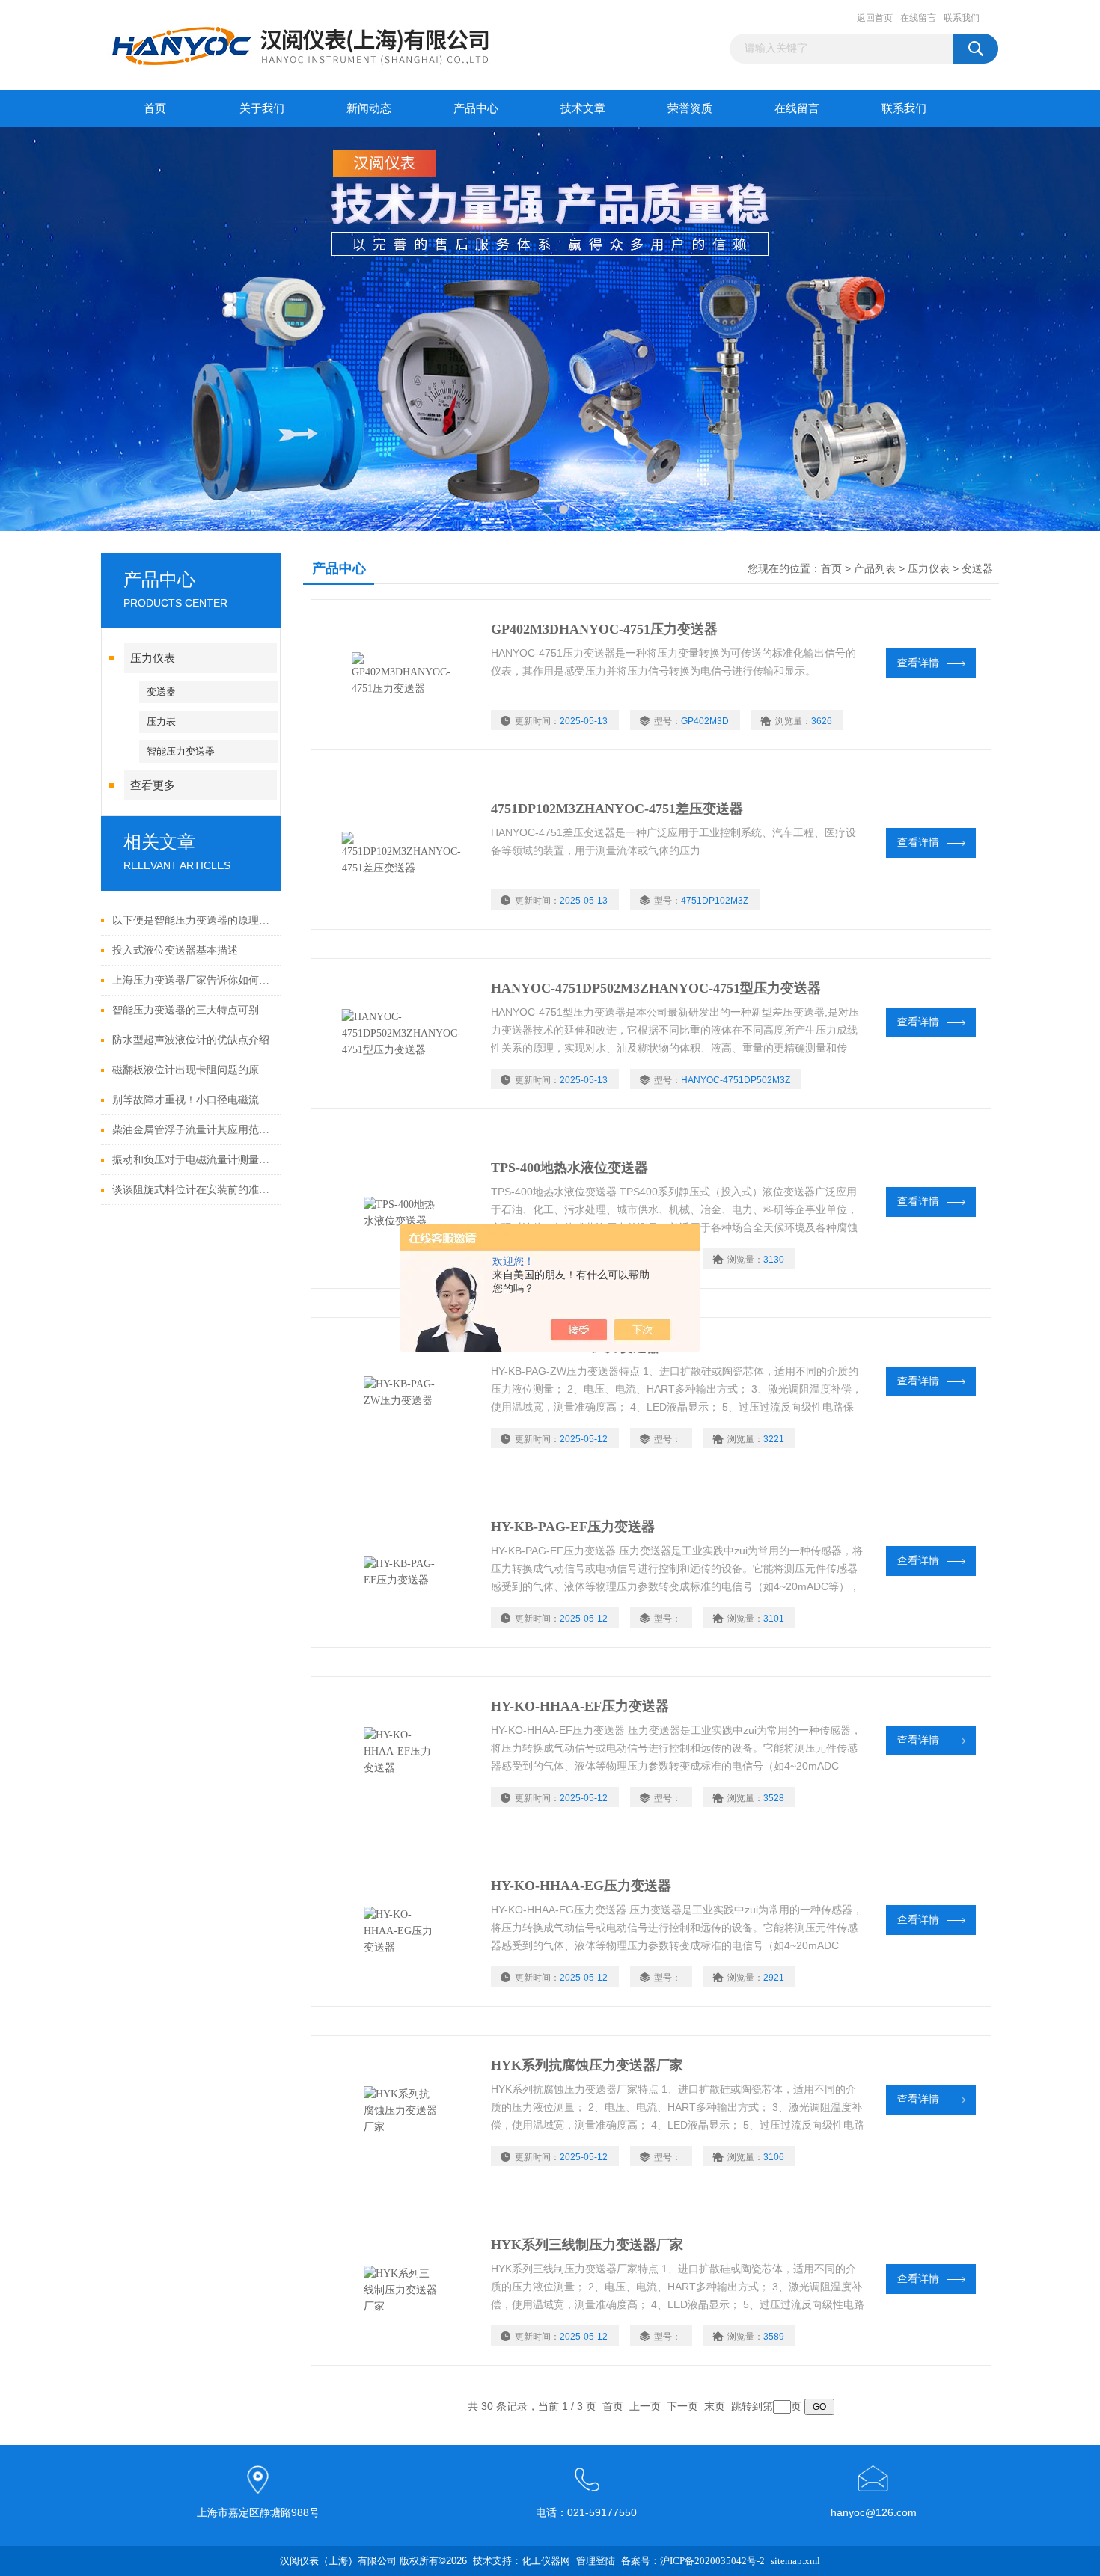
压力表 (161, 721)
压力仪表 (153, 658)
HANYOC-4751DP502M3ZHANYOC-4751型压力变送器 (656, 988)
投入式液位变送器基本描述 (175, 950)
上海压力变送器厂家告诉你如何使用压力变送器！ (193, 980)
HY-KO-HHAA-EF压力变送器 (580, 1706)
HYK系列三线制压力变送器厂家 (587, 2245)
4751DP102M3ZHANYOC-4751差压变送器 (617, 809)
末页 (715, 2407)
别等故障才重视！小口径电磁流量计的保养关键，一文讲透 (193, 1100)
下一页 (682, 2407)
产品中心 (476, 108)
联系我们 (962, 18)
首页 (155, 108)
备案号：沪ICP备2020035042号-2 (693, 2561)
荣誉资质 (690, 108)
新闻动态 (369, 108)
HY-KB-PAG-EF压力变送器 (573, 1527)
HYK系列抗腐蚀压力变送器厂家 (587, 2065)
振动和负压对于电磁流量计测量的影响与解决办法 (193, 1160)
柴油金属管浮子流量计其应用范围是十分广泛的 (193, 1130)
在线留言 (918, 18)
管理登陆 (596, 2561)
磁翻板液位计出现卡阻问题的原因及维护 (193, 1070)
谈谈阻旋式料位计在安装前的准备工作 (193, 1190)
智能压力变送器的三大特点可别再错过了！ (193, 1010)
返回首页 (875, 18)
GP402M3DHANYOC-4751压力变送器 (604, 629)
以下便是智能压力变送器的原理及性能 (193, 920)
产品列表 (875, 569)
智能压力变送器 (181, 751)
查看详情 (918, 663)
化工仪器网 (546, 2561)
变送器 (161, 691)
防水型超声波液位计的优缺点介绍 (191, 1040)
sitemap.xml (795, 2561)
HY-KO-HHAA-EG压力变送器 (581, 1886)
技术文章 (583, 108)
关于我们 (262, 108)
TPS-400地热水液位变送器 (569, 1168)
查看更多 (153, 785)
